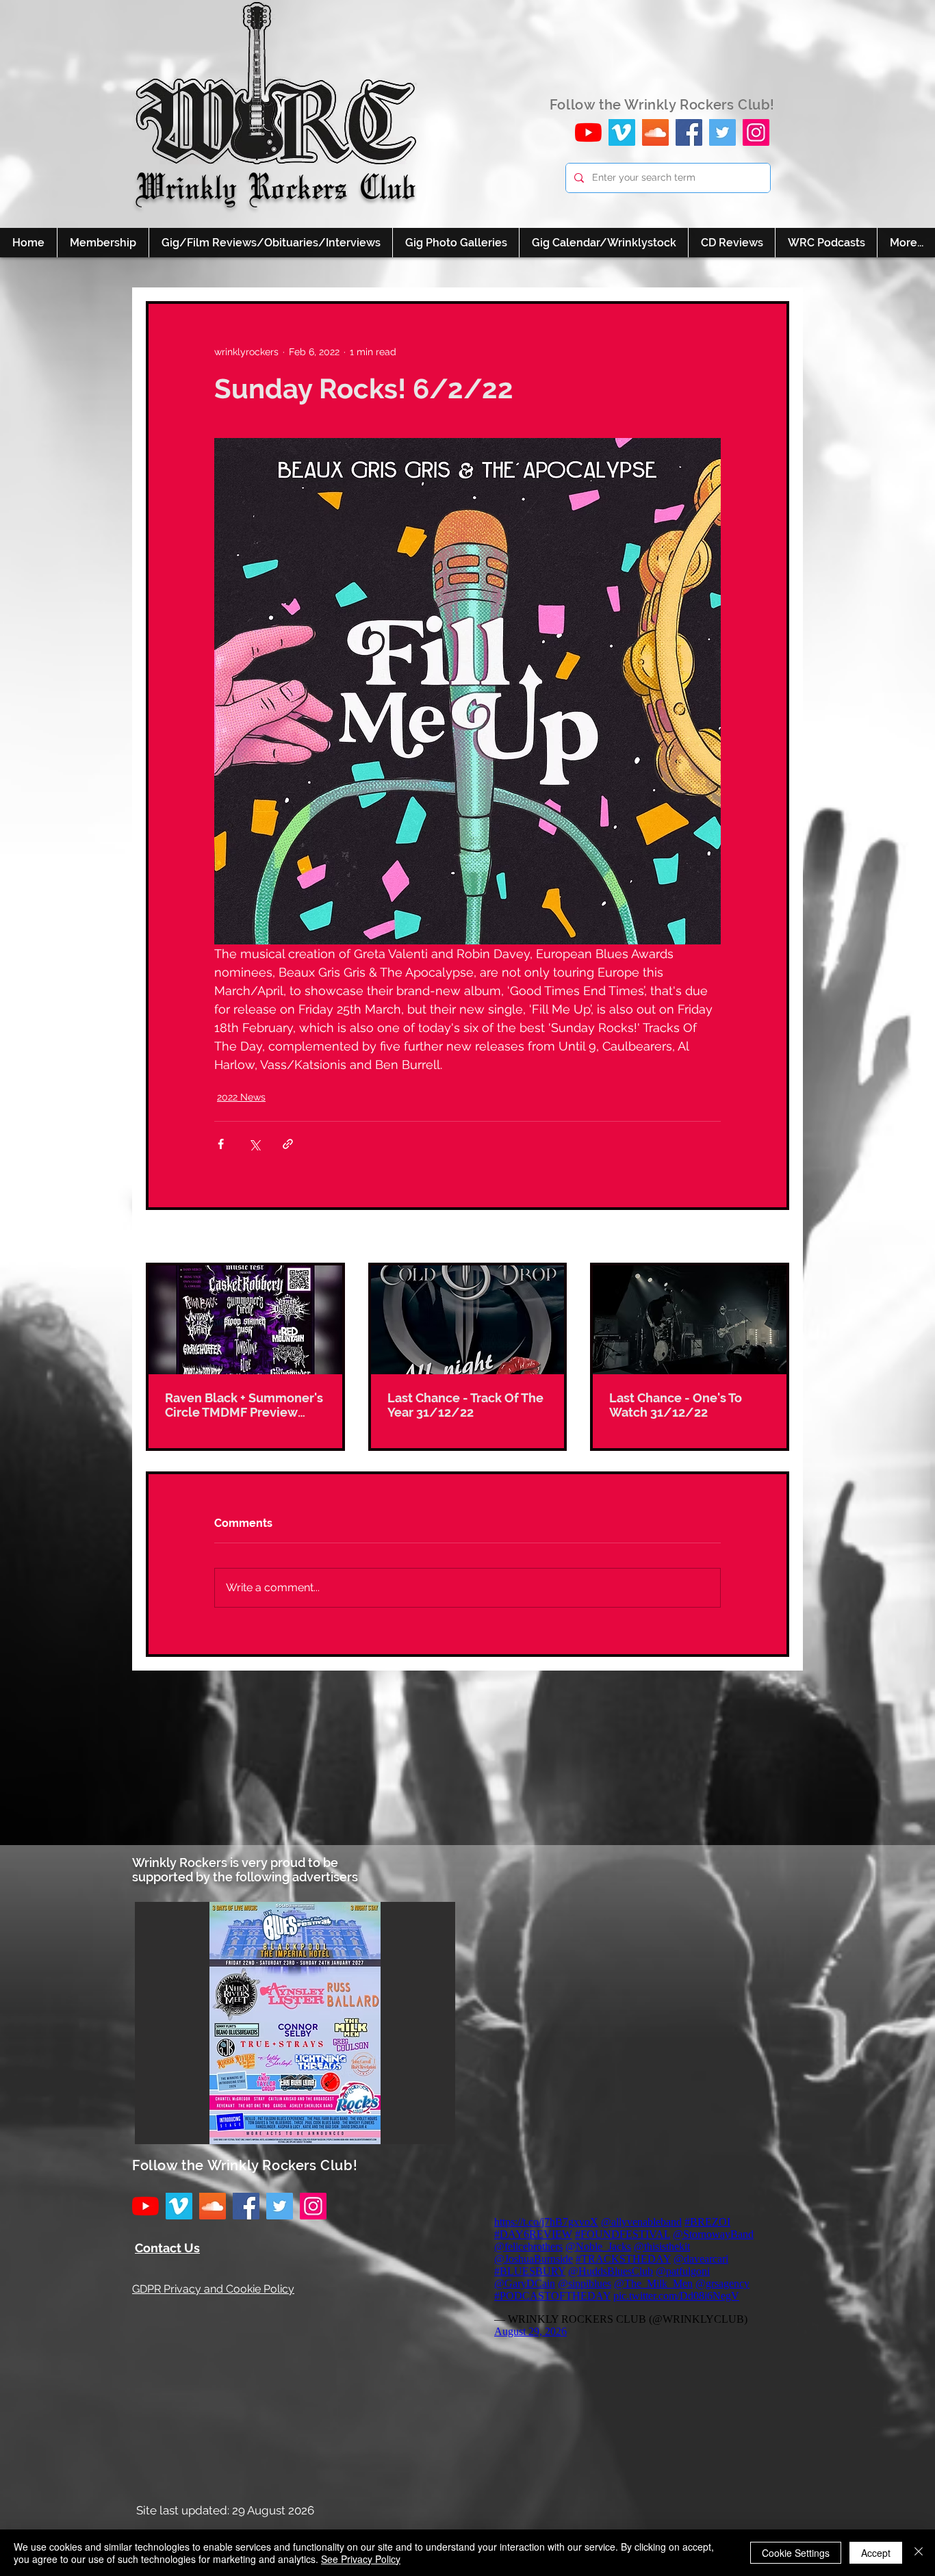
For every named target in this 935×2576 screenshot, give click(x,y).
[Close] (919, 2553)
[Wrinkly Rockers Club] (622, 132)
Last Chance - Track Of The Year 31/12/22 (465, 1405)
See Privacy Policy (361, 2559)
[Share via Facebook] (221, 1144)
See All (773, 1237)
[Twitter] (722, 132)
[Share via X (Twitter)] (254, 1144)
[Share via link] (288, 1144)
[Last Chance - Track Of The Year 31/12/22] (468, 1320)
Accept (876, 2553)
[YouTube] (588, 132)
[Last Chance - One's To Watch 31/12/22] (690, 1320)
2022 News (241, 1097)
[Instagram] (756, 132)
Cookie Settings (796, 2553)
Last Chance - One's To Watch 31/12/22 (676, 1405)
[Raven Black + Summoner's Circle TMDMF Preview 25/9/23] (245, 1320)
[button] (295, 2023)
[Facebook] (689, 132)
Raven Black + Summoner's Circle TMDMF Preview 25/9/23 (244, 1405)
